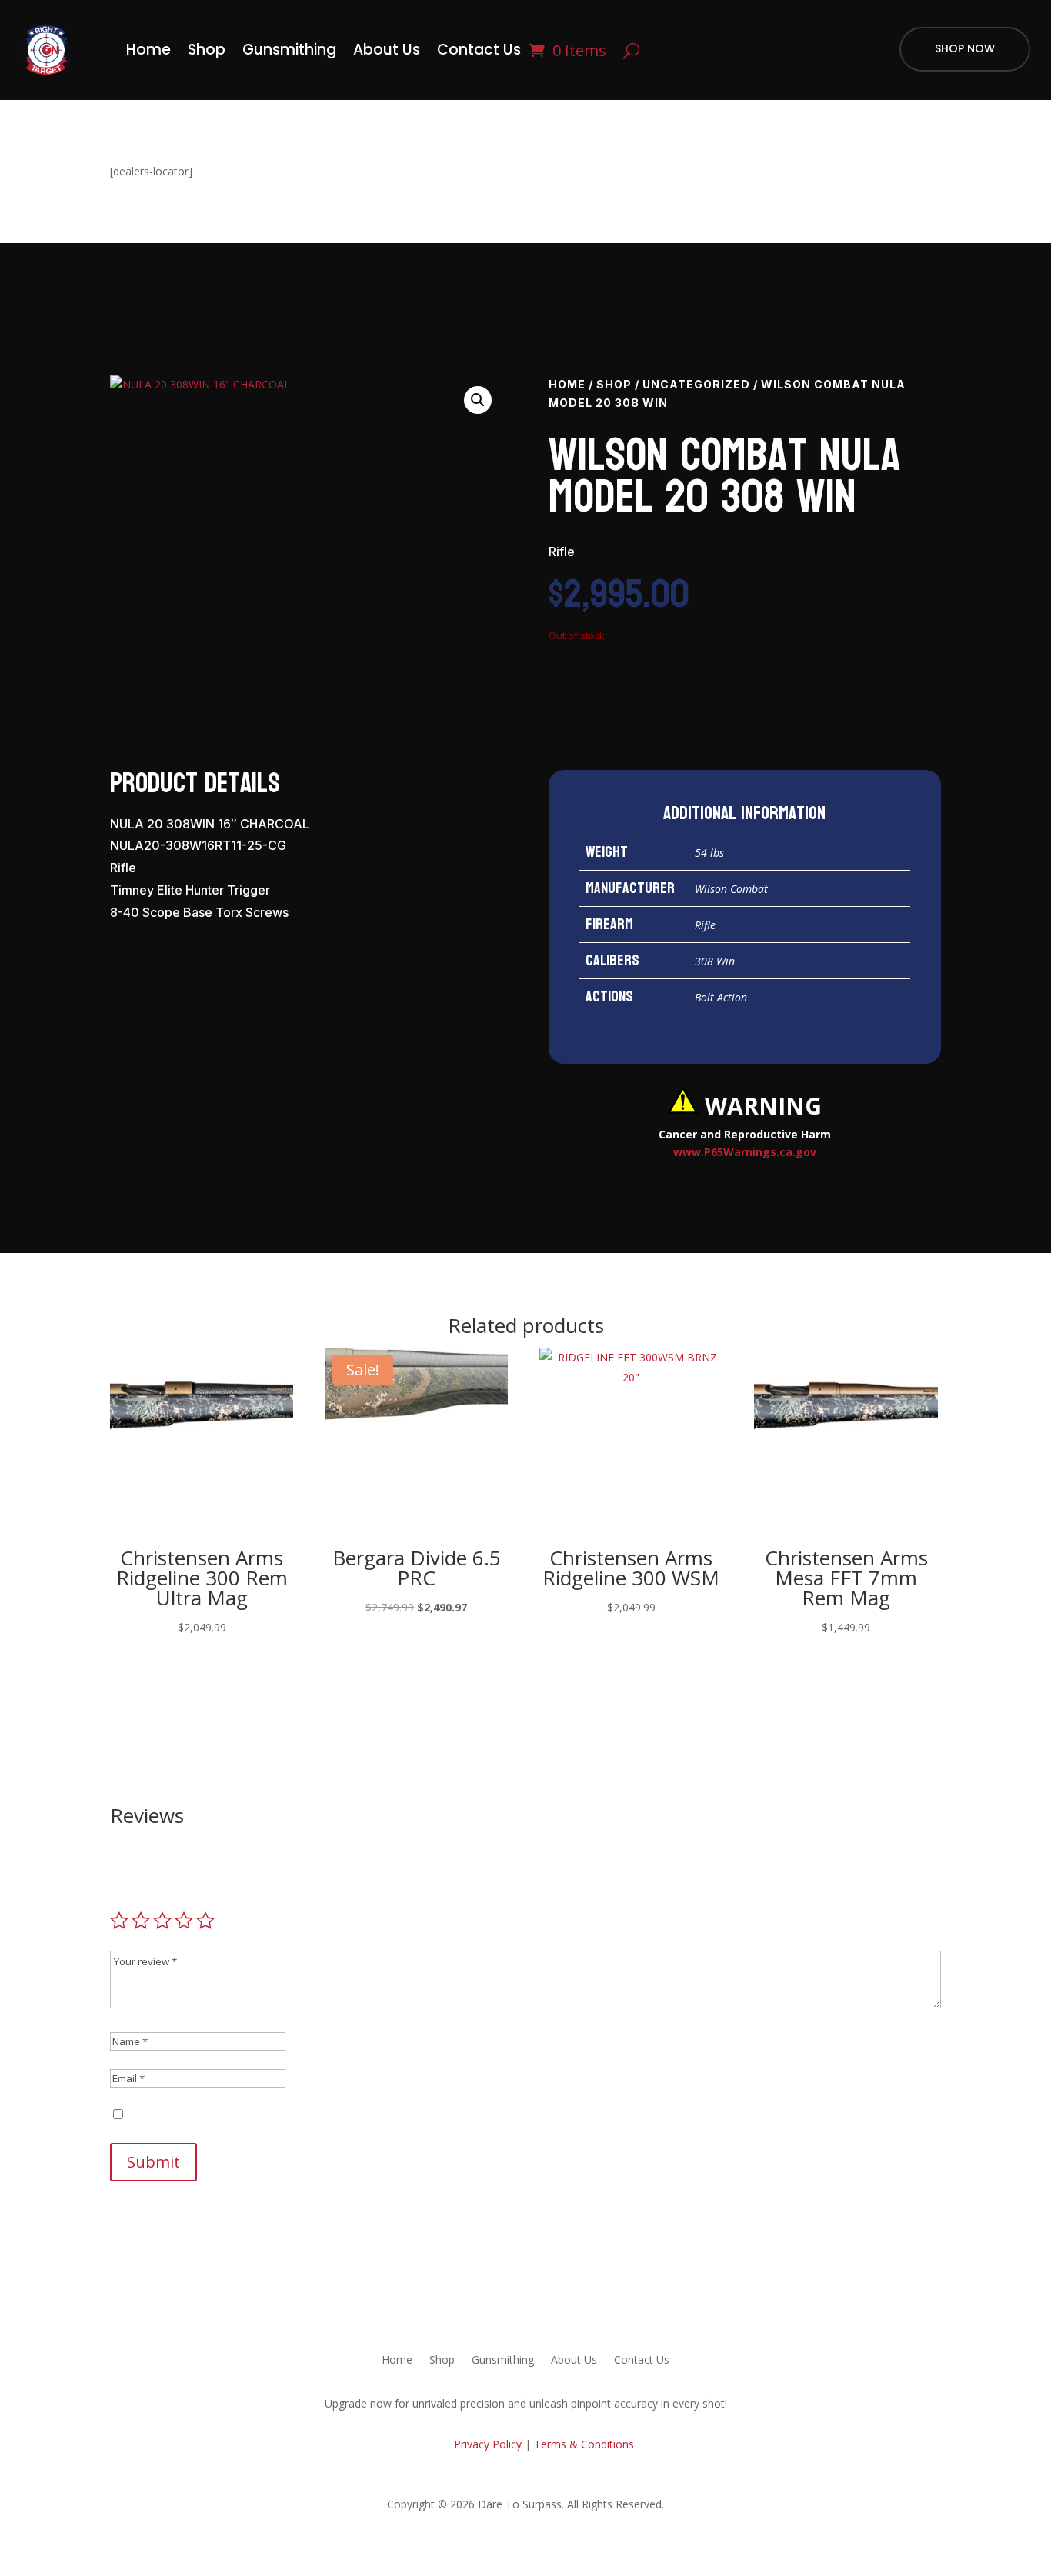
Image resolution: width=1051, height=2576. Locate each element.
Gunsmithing (289, 50)
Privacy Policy (486, 2444)
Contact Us (479, 50)
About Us (387, 50)
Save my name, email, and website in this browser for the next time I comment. (327, 2115)
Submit (153, 2162)
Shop (207, 50)
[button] (478, 400)
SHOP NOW (965, 48)
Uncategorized (696, 384)
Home (148, 50)
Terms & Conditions (584, 2444)
